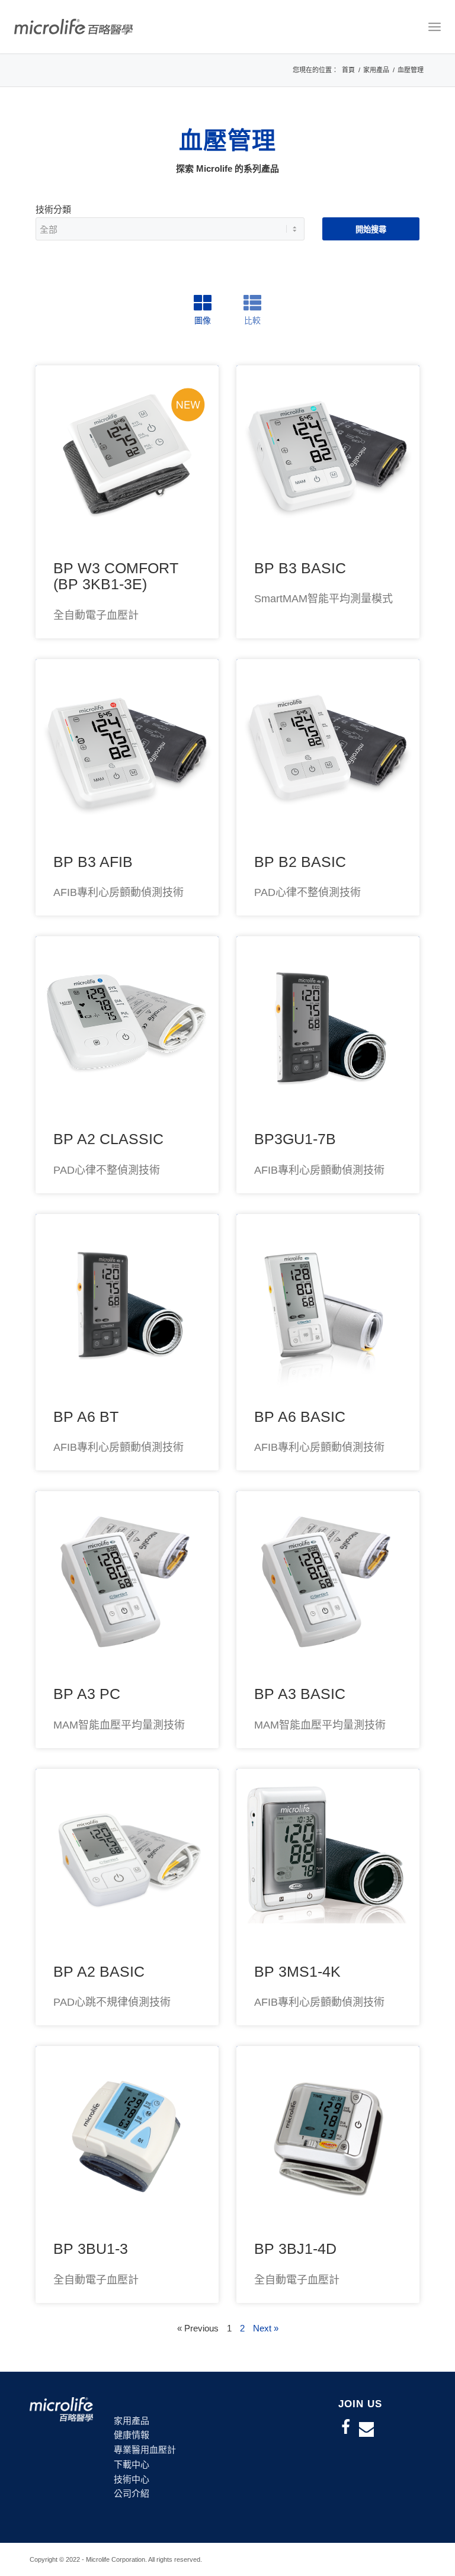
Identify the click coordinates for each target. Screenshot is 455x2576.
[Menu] (435, 27)
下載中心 (132, 2464)
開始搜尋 (371, 229)
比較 (252, 320)
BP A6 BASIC (300, 1417)
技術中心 (132, 2479)
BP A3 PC (87, 1694)
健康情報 (132, 2435)
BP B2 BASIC (300, 862)
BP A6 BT (86, 1417)
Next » (266, 2328)
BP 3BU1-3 (91, 2249)
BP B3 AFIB (93, 862)
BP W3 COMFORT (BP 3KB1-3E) (116, 576)
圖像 (203, 320)
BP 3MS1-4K (297, 1971)
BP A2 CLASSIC (108, 1139)
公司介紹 (132, 2493)
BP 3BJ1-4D (295, 2249)
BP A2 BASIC (99, 1971)
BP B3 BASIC (300, 568)
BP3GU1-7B (295, 1139)
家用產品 (132, 2421)
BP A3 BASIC (300, 1694)
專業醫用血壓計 (145, 2450)
